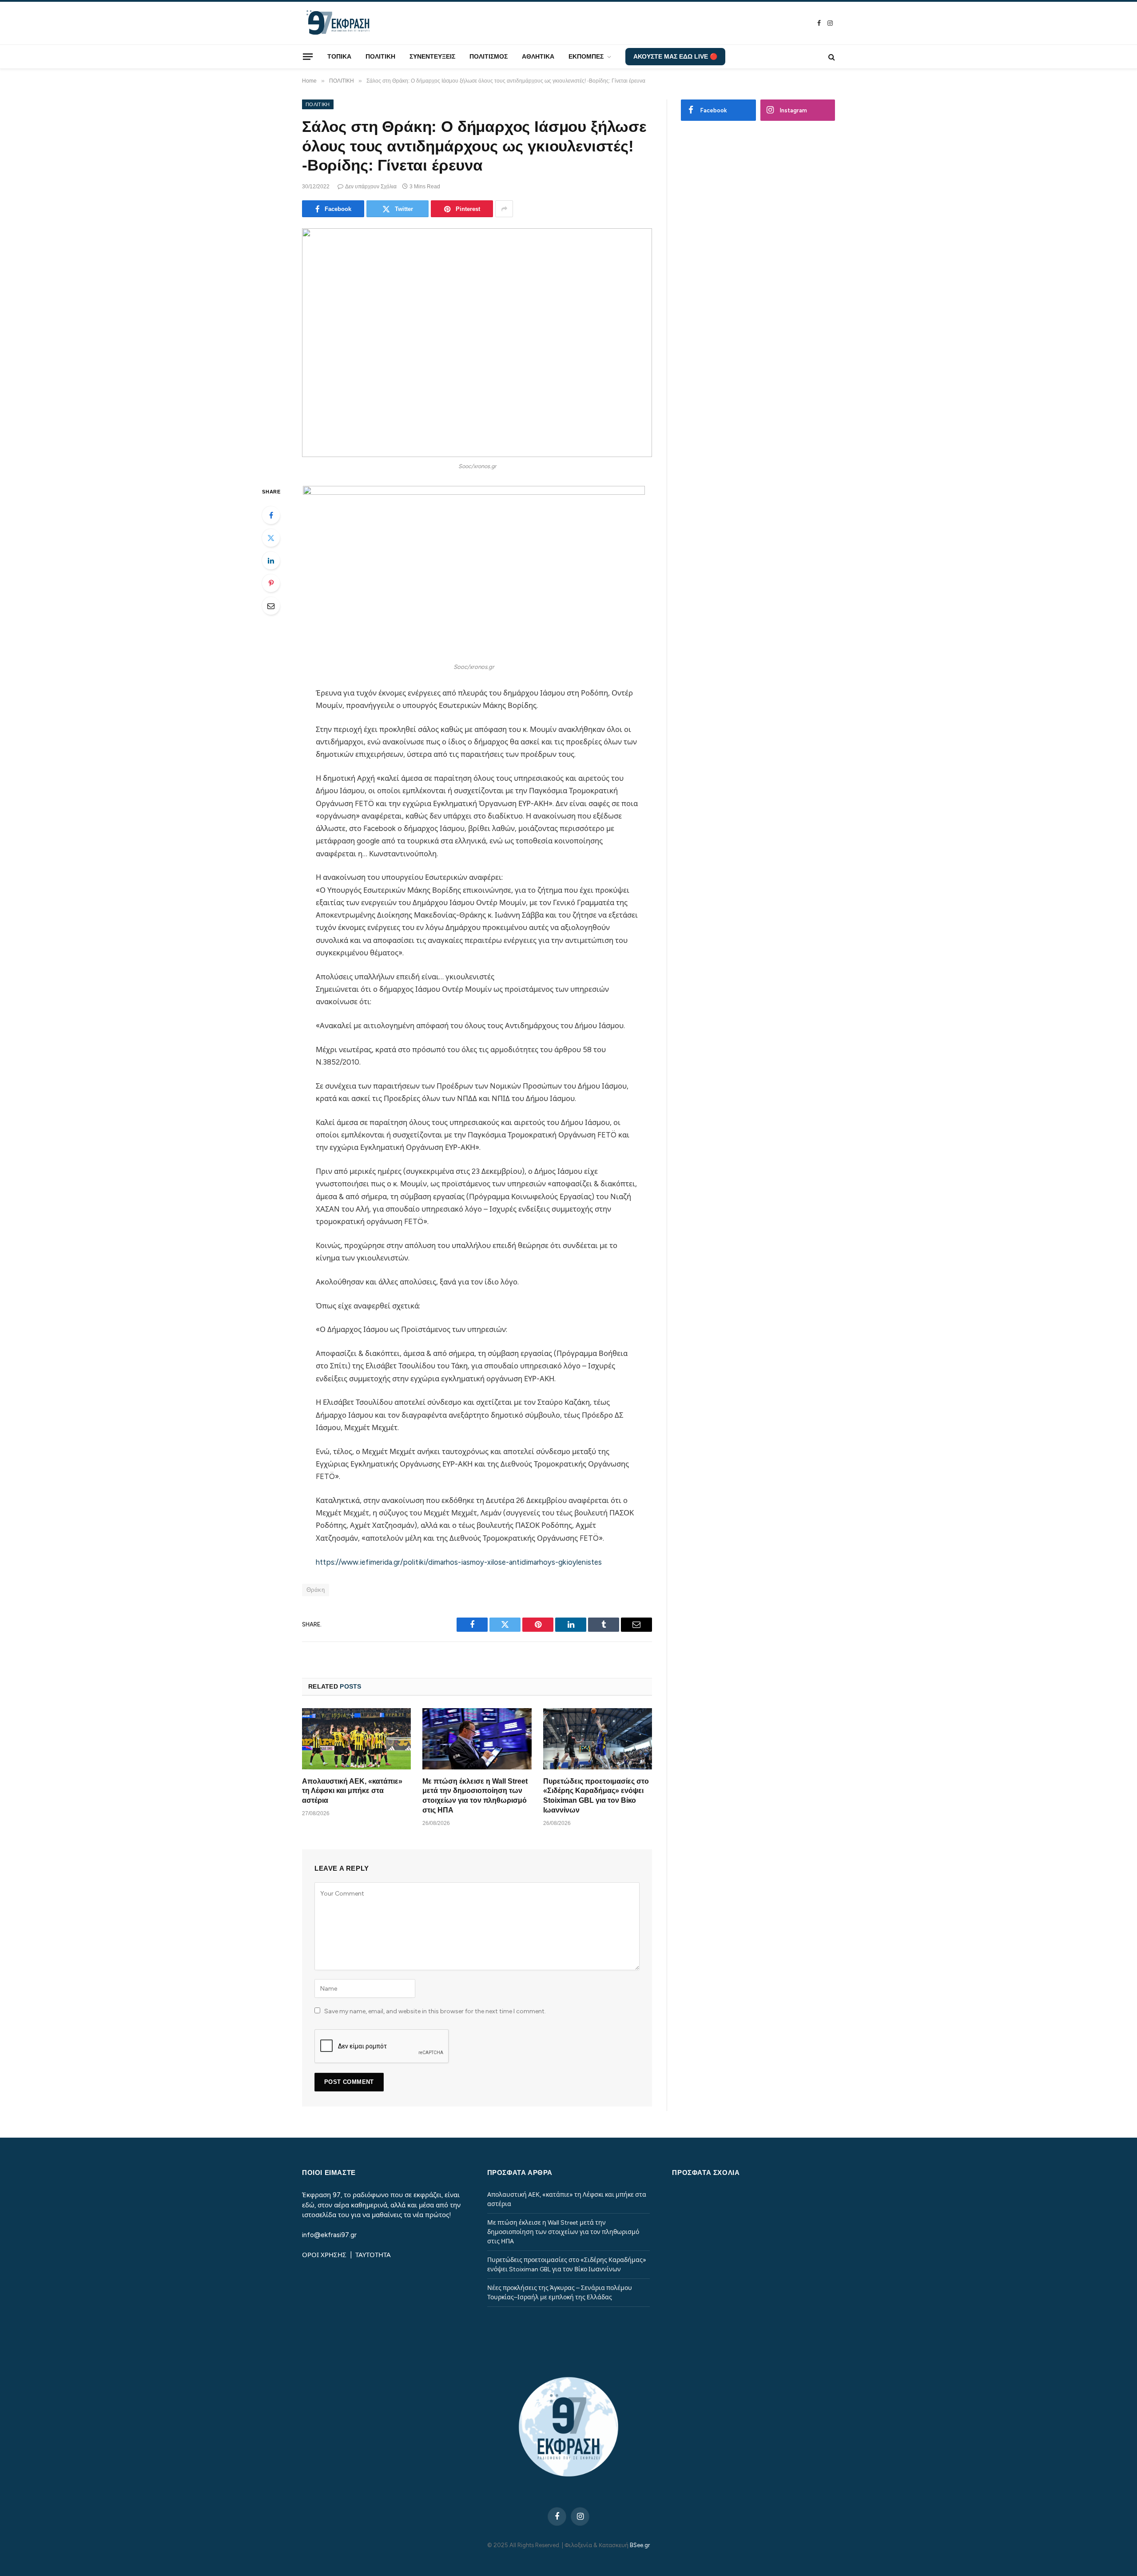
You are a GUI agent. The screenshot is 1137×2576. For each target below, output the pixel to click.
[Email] (271, 606)
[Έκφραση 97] (338, 23)
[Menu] (308, 56)
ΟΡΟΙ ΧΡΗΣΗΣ (325, 2255)
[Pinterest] (271, 583)
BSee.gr (640, 2545)
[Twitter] (271, 538)
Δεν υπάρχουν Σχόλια (371, 187)
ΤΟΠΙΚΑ (339, 56)
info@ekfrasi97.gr (329, 2235)
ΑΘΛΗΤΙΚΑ (538, 56)
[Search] (831, 57)
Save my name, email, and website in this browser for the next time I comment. (435, 2011)
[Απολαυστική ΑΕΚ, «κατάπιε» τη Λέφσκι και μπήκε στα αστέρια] (356, 1739)
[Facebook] (271, 515)
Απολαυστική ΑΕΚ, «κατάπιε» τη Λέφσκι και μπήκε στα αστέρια (352, 1791)
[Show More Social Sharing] (504, 209)
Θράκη (316, 1590)
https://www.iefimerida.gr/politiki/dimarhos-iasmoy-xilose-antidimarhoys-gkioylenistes (459, 1562)
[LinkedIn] (271, 561)
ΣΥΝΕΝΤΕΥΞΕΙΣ (432, 56)
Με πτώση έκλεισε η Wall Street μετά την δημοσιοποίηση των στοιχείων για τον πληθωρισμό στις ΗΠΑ (475, 1796)
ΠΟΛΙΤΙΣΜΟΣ (489, 56)
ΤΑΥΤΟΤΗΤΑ (373, 2255)
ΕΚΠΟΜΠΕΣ (586, 56)
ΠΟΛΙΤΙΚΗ (380, 56)
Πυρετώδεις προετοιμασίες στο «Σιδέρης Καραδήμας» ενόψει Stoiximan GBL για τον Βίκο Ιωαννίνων (596, 1796)
